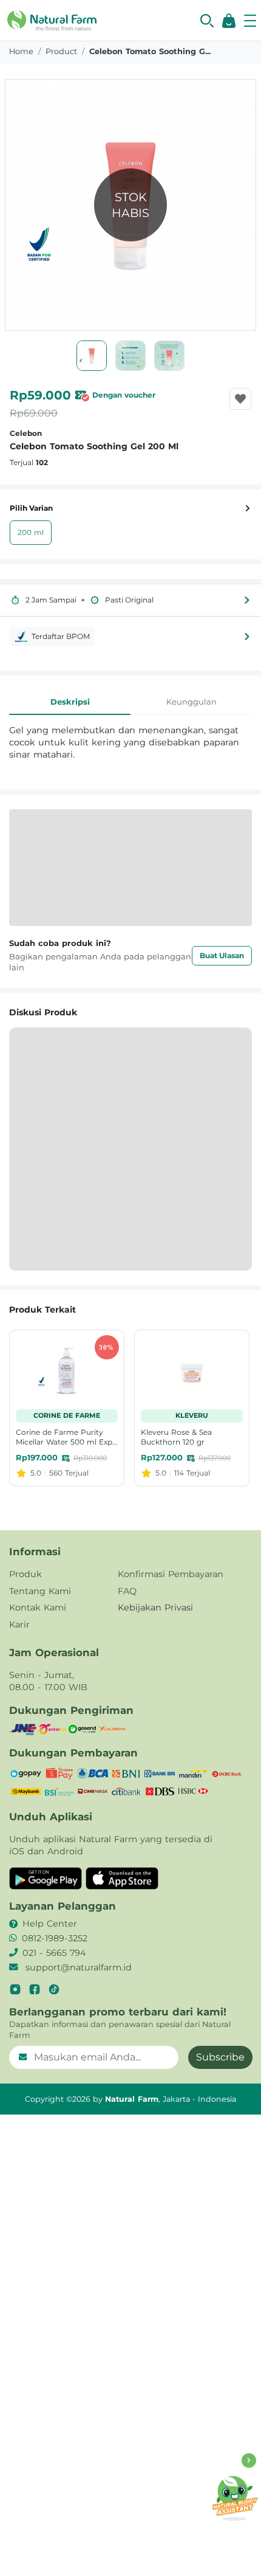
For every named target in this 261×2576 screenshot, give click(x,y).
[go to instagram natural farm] (15, 1989)
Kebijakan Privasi (155, 1607)
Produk (25, 1574)
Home (21, 51)
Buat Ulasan (222, 955)
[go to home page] (52, 19)
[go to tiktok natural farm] (54, 1989)
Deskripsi (70, 702)
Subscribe (220, 2057)
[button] (207, 21)
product (61, 51)
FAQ (127, 1591)
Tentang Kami (40, 1591)
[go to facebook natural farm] (35, 1989)
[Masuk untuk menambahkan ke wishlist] (240, 399)
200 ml (31, 532)
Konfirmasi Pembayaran (171, 1574)
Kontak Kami (38, 1607)
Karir (19, 1625)
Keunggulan (192, 702)
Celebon (26, 433)
